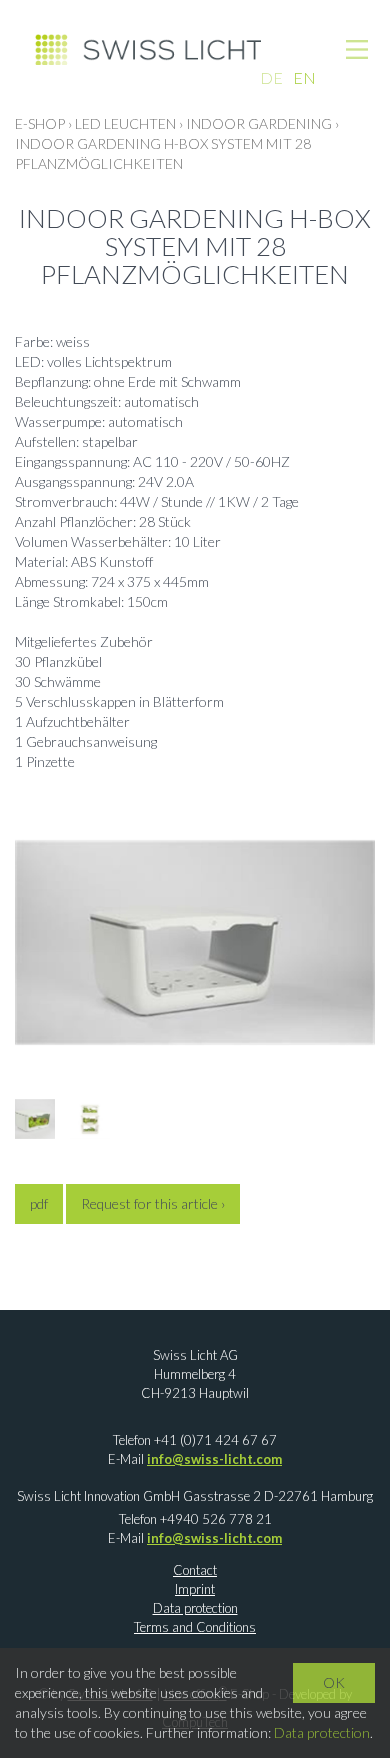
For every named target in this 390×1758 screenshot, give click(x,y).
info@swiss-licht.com (214, 1459)
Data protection (195, 1608)
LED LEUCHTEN (125, 123)
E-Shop (40, 123)
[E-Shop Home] (148, 48)
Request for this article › (153, 1203)
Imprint (195, 1589)
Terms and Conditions (195, 1627)
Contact (195, 1570)
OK (334, 1682)
